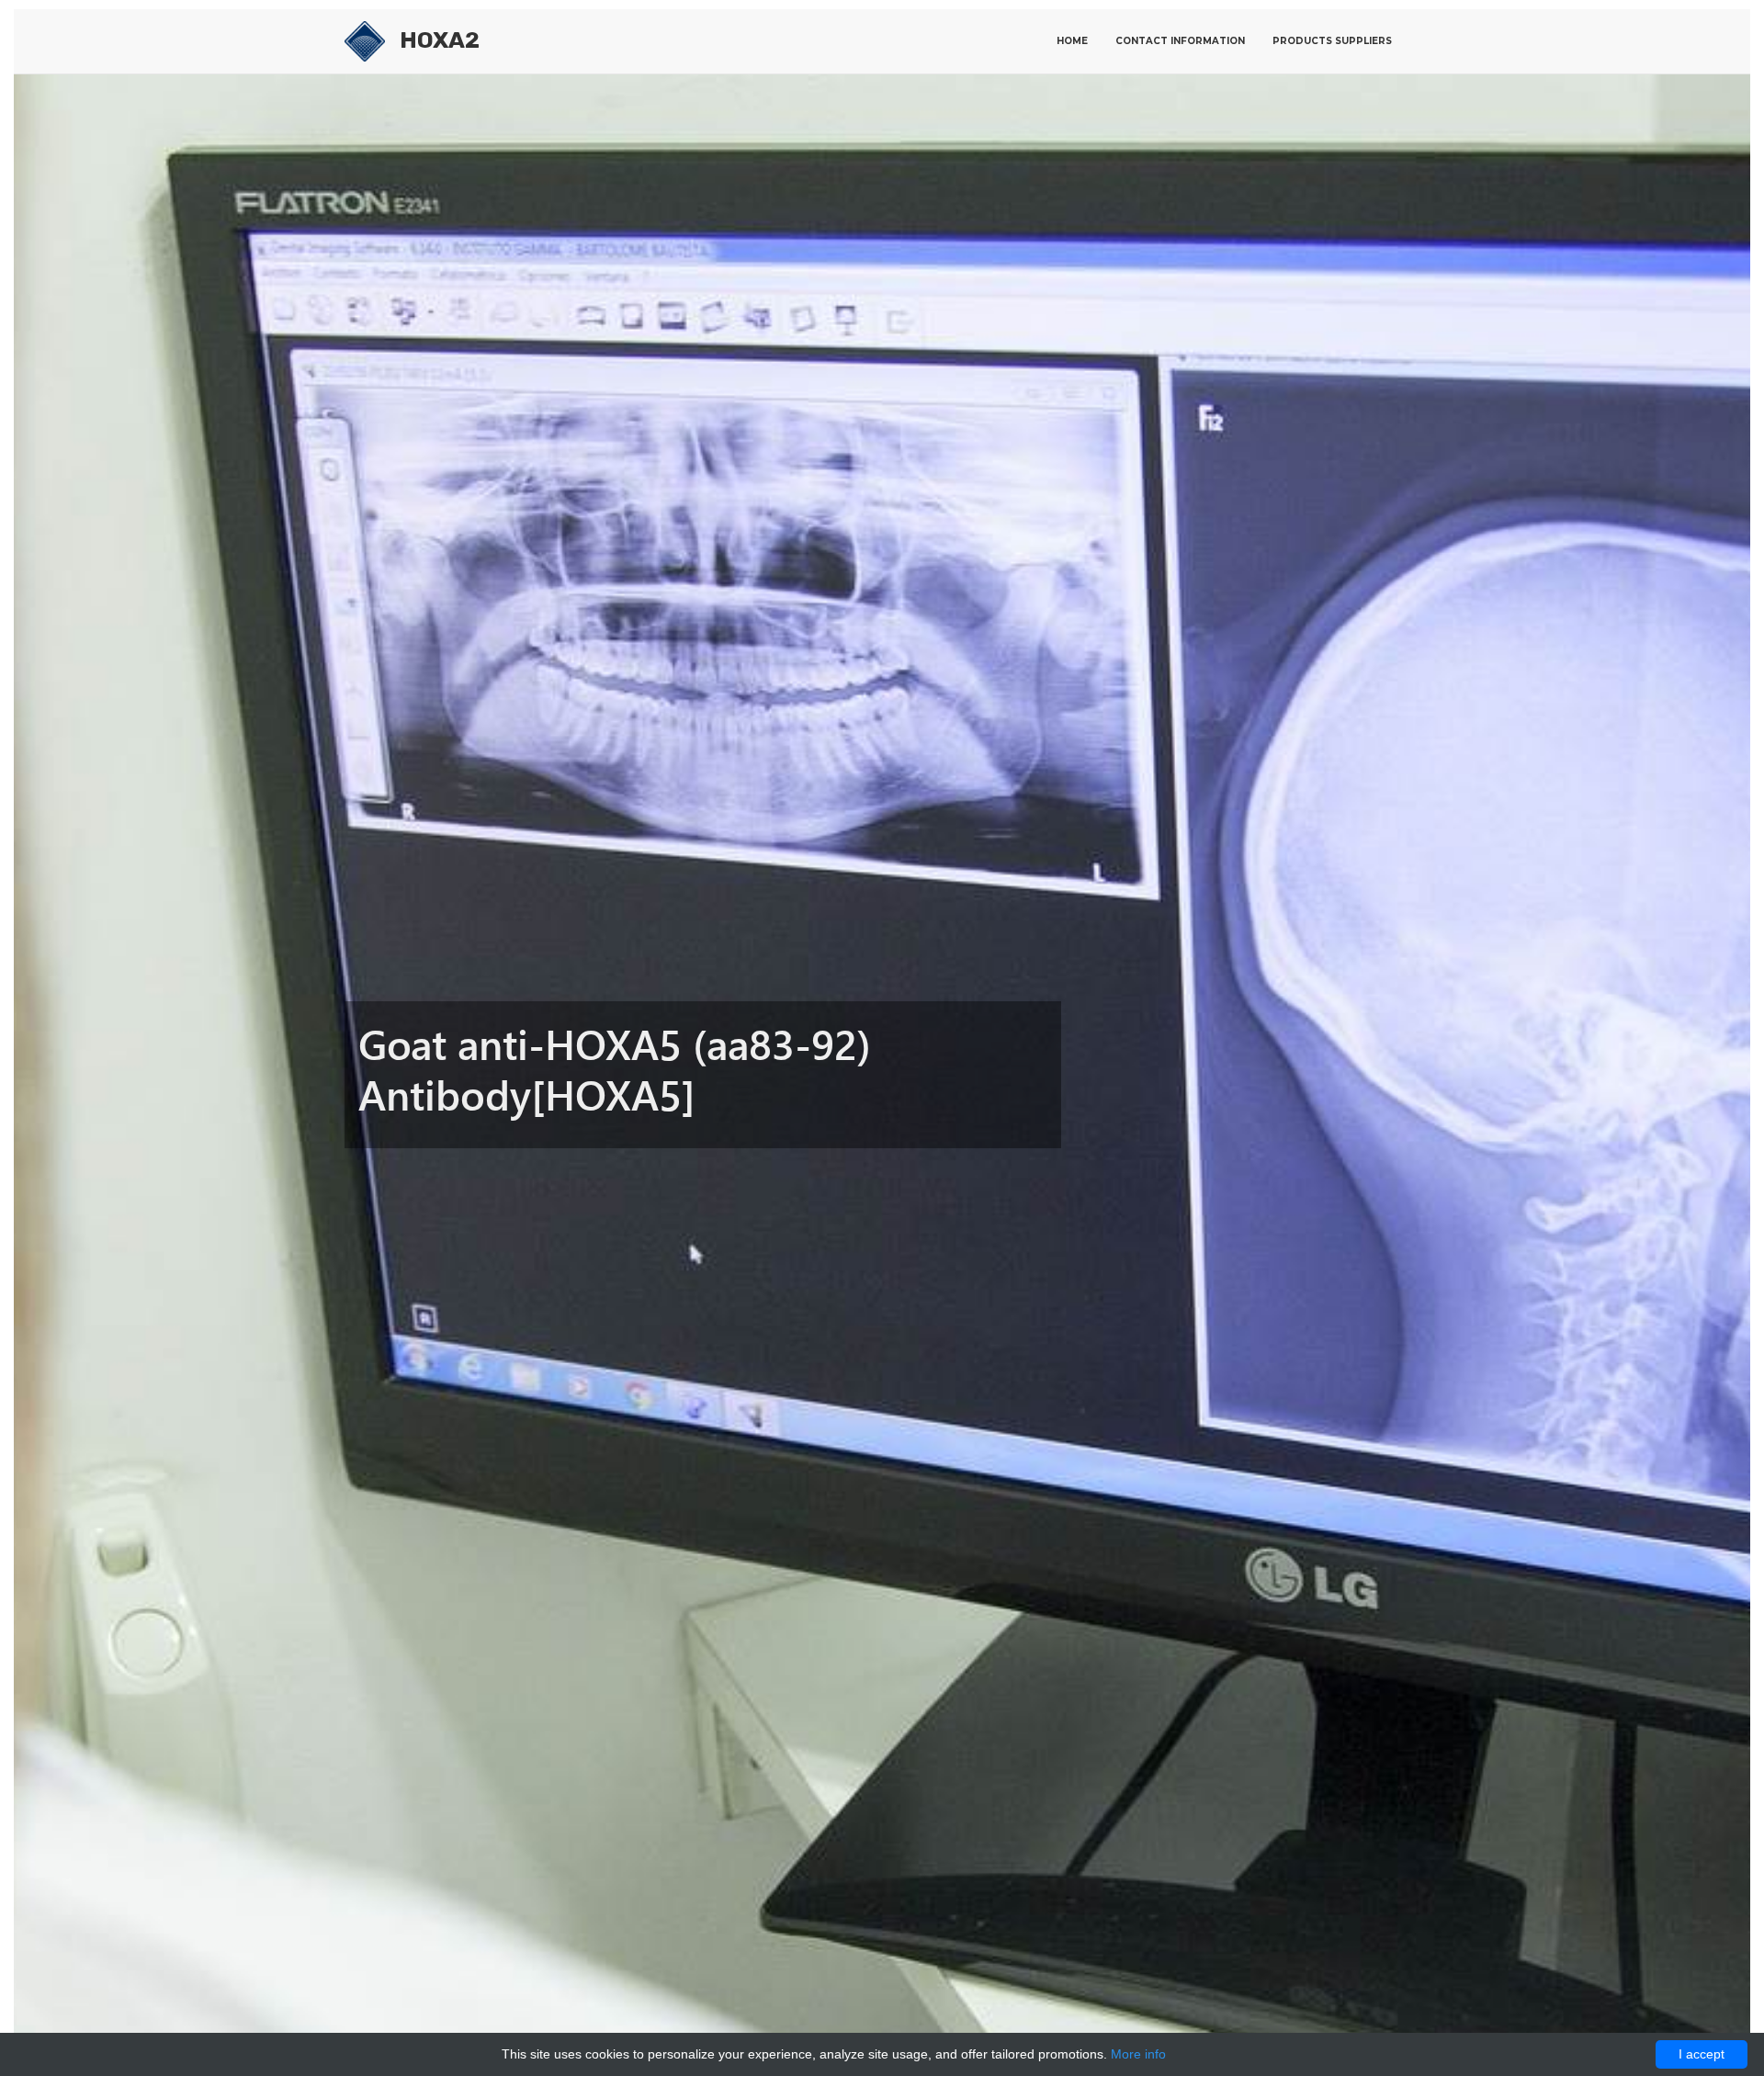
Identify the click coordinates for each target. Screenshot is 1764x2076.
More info (1138, 2054)
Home (1072, 41)
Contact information (1180, 41)
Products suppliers (1332, 41)
